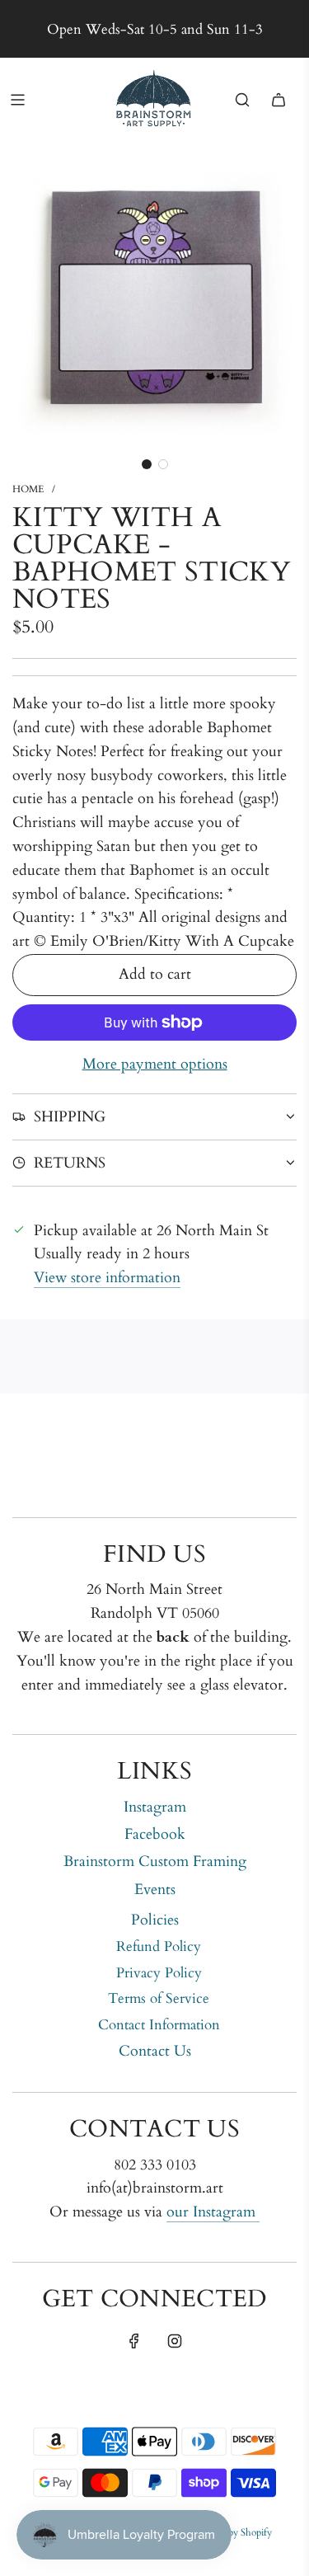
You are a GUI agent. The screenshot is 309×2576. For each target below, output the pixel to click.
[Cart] (279, 100)
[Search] (242, 100)
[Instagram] (175, 2341)
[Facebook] (134, 2341)
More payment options (155, 1064)
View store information (107, 1278)
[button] (147, 464)
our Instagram (213, 2212)
